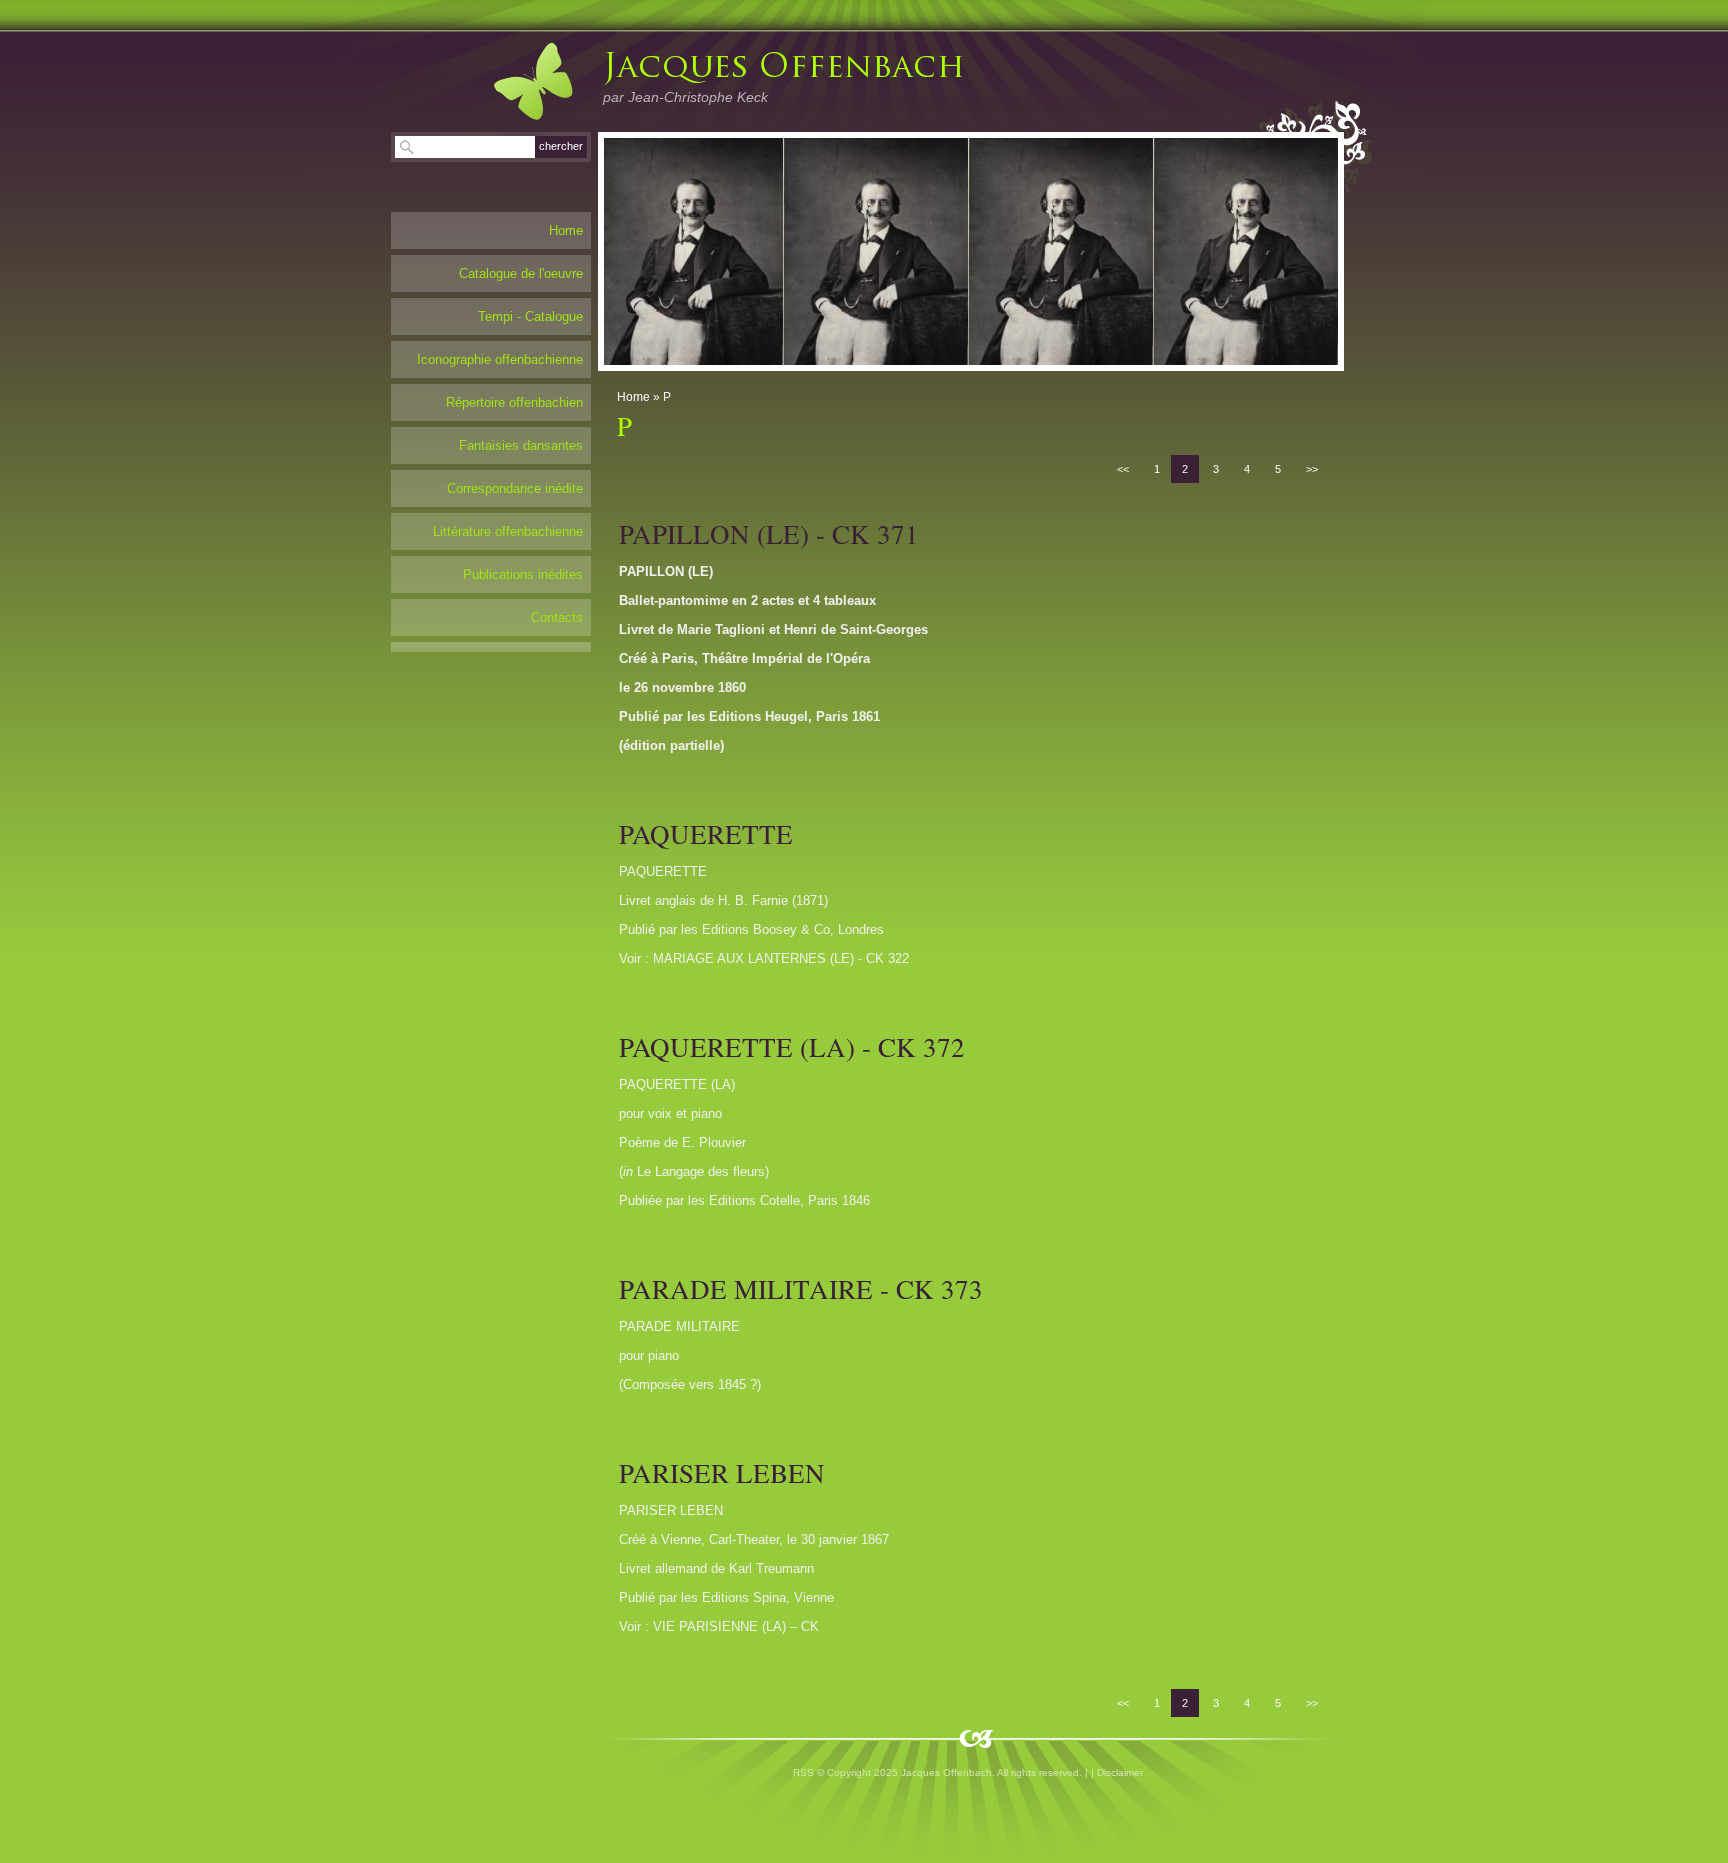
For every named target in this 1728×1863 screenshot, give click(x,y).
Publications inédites (523, 574)
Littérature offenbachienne (508, 531)
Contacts (557, 617)
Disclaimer (1120, 1772)
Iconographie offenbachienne (500, 359)
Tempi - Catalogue (530, 316)
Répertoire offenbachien (514, 402)
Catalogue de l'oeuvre (521, 273)
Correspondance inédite (515, 488)
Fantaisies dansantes (521, 445)
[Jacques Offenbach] (513, 81)
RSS (803, 1772)
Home (633, 397)
